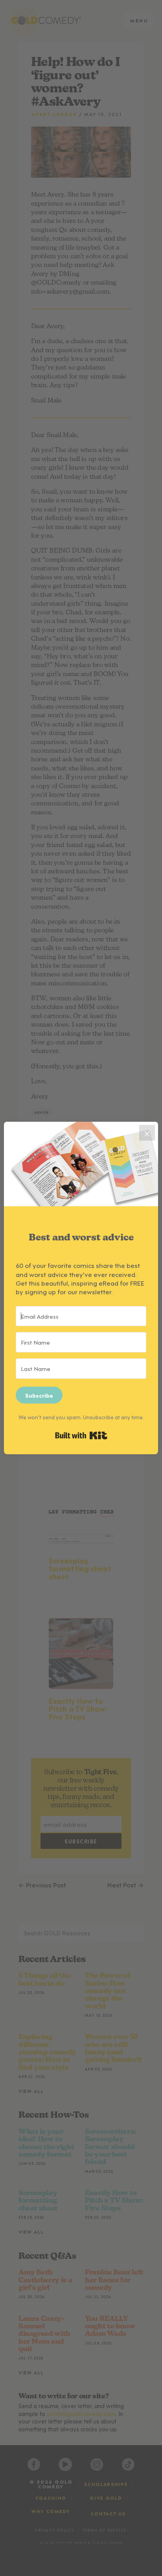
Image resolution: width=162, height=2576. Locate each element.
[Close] (147, 1133)
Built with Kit (81, 1435)
